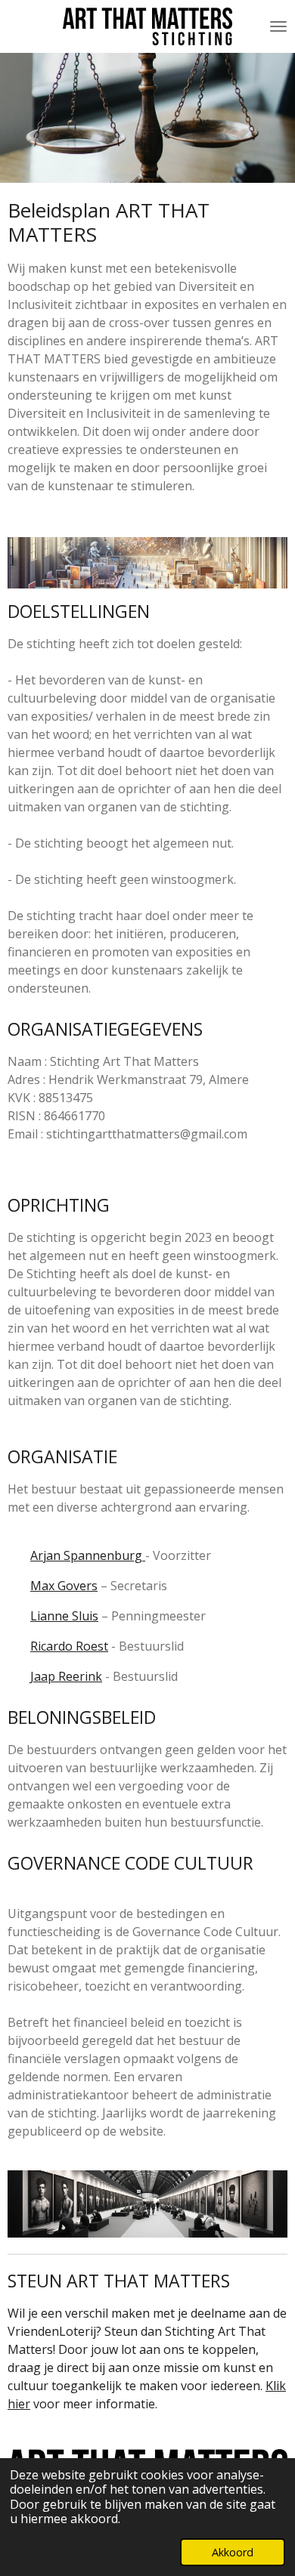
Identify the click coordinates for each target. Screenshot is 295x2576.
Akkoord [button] (233, 2552)
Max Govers (64, 1586)
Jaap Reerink (66, 1676)
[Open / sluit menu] (278, 26)
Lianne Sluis (64, 1616)
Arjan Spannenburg (88, 1555)
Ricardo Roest (69, 1646)
